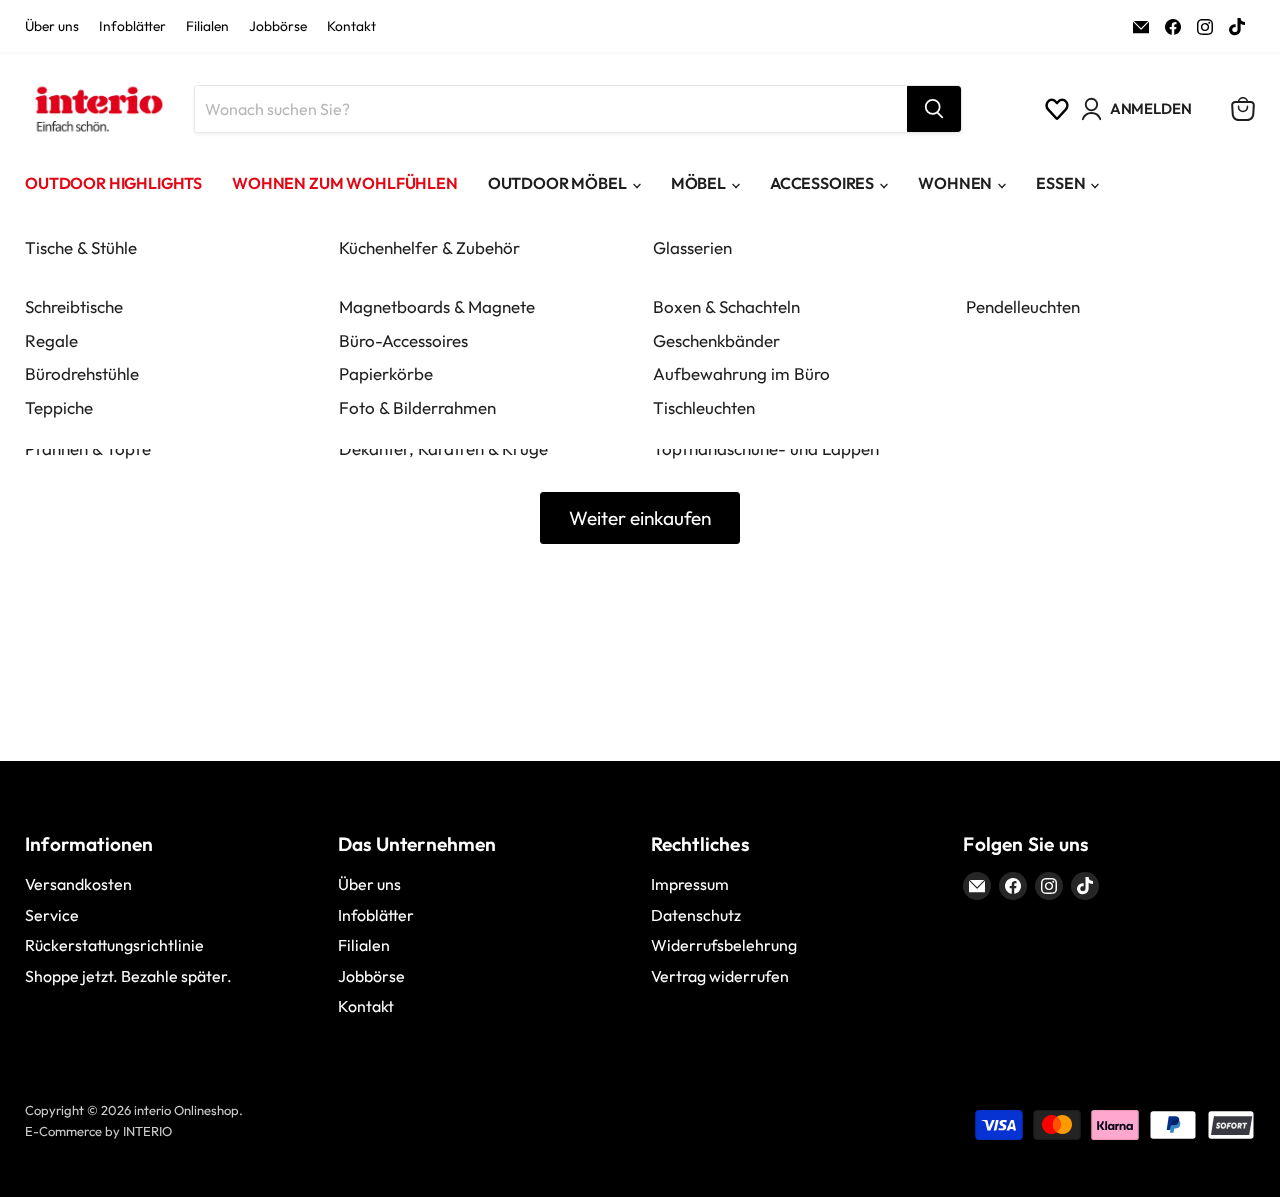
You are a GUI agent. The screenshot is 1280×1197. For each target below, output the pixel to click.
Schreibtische (74, 306)
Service (52, 915)
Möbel (698, 183)
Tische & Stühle (81, 247)
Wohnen (955, 183)
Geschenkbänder (716, 340)
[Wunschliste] (1057, 109)
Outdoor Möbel (557, 183)
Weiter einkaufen (640, 518)
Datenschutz (696, 915)
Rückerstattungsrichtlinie (114, 945)
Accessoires (822, 183)
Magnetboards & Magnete (437, 306)
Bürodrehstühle (82, 373)
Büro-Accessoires (403, 340)
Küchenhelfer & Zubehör (429, 247)
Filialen (207, 27)
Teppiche (59, 407)
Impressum (690, 884)
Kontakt (351, 27)
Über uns (52, 27)
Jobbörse (278, 27)
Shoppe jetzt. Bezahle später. (128, 976)
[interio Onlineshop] (97, 109)
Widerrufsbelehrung (724, 945)
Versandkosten (78, 884)
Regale (51, 340)
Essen (1060, 183)
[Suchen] (934, 109)
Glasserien (692, 247)
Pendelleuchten (1023, 306)
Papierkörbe (386, 373)
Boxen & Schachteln (726, 306)
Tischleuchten (704, 407)
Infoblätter (132, 27)
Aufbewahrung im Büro (741, 373)
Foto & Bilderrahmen (417, 407)
